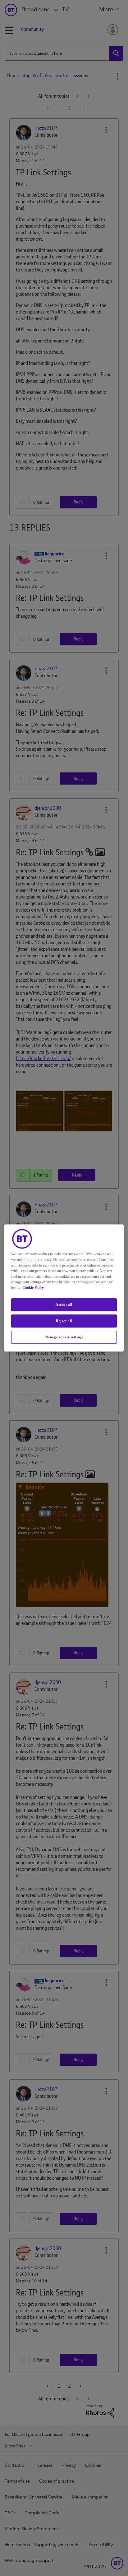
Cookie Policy (33, 1288)
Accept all (64, 1305)
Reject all (64, 1321)
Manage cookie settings (64, 1337)
